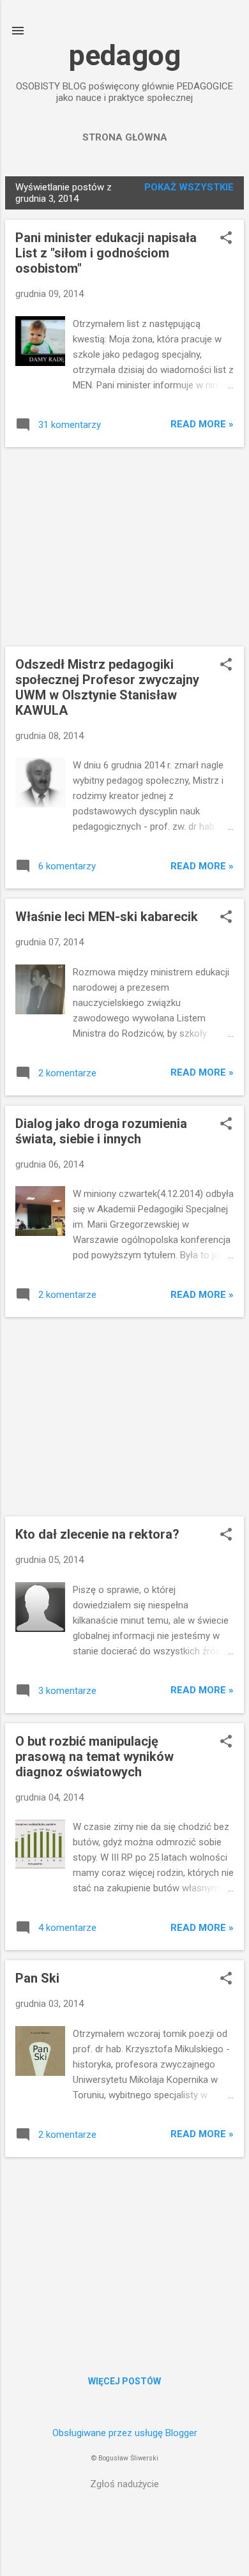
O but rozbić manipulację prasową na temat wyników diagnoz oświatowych (94, 1757)
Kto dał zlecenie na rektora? (97, 1534)
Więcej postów (124, 2381)
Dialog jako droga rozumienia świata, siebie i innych (101, 1131)
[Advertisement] (124, 547)
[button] (226, 239)
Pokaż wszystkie (189, 187)
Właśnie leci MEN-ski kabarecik (107, 917)
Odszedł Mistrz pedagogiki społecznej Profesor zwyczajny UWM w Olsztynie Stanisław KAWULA (107, 687)
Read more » (202, 424)
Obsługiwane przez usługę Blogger (125, 2433)
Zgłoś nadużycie (124, 2484)
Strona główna (125, 137)
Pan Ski (37, 1978)
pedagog (125, 55)
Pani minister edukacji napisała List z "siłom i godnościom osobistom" (106, 253)
